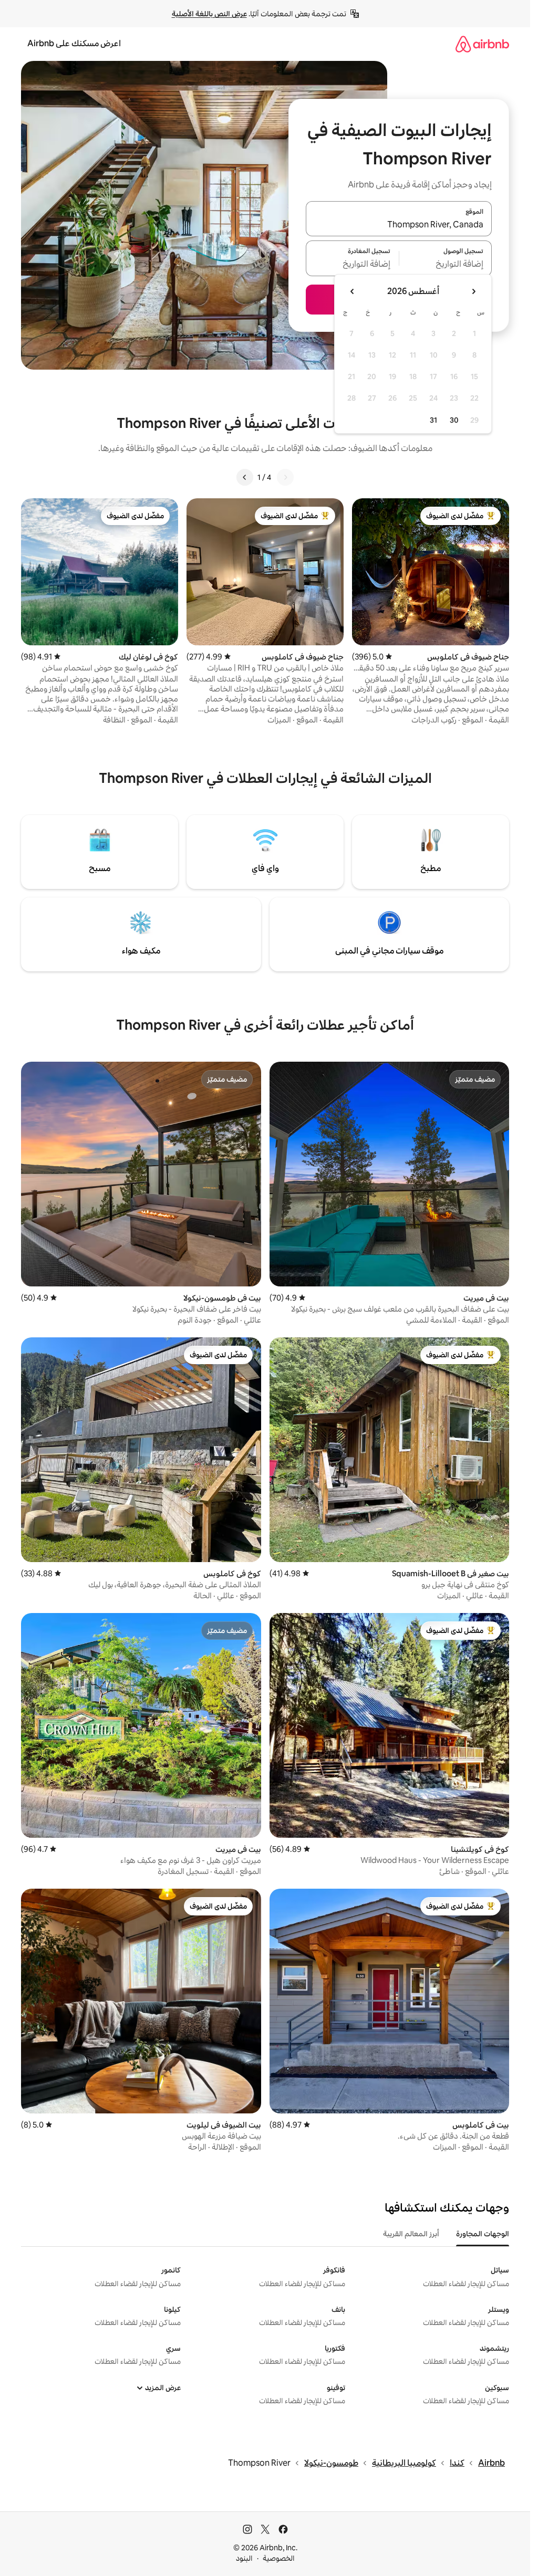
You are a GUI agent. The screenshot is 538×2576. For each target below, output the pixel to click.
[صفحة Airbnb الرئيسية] (482, 44)
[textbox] (446, 265)
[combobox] (399, 225)
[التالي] (245, 477)
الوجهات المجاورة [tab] (483, 2234)
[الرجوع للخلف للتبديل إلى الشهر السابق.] (473, 291)
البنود (244, 2558)
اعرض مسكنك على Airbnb (74, 43)
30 (454, 420)
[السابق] (285, 477)
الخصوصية (279, 2558)
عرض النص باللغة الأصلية (209, 14)
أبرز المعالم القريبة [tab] (411, 2234)
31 (433, 420)
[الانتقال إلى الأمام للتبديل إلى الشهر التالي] (353, 291)
